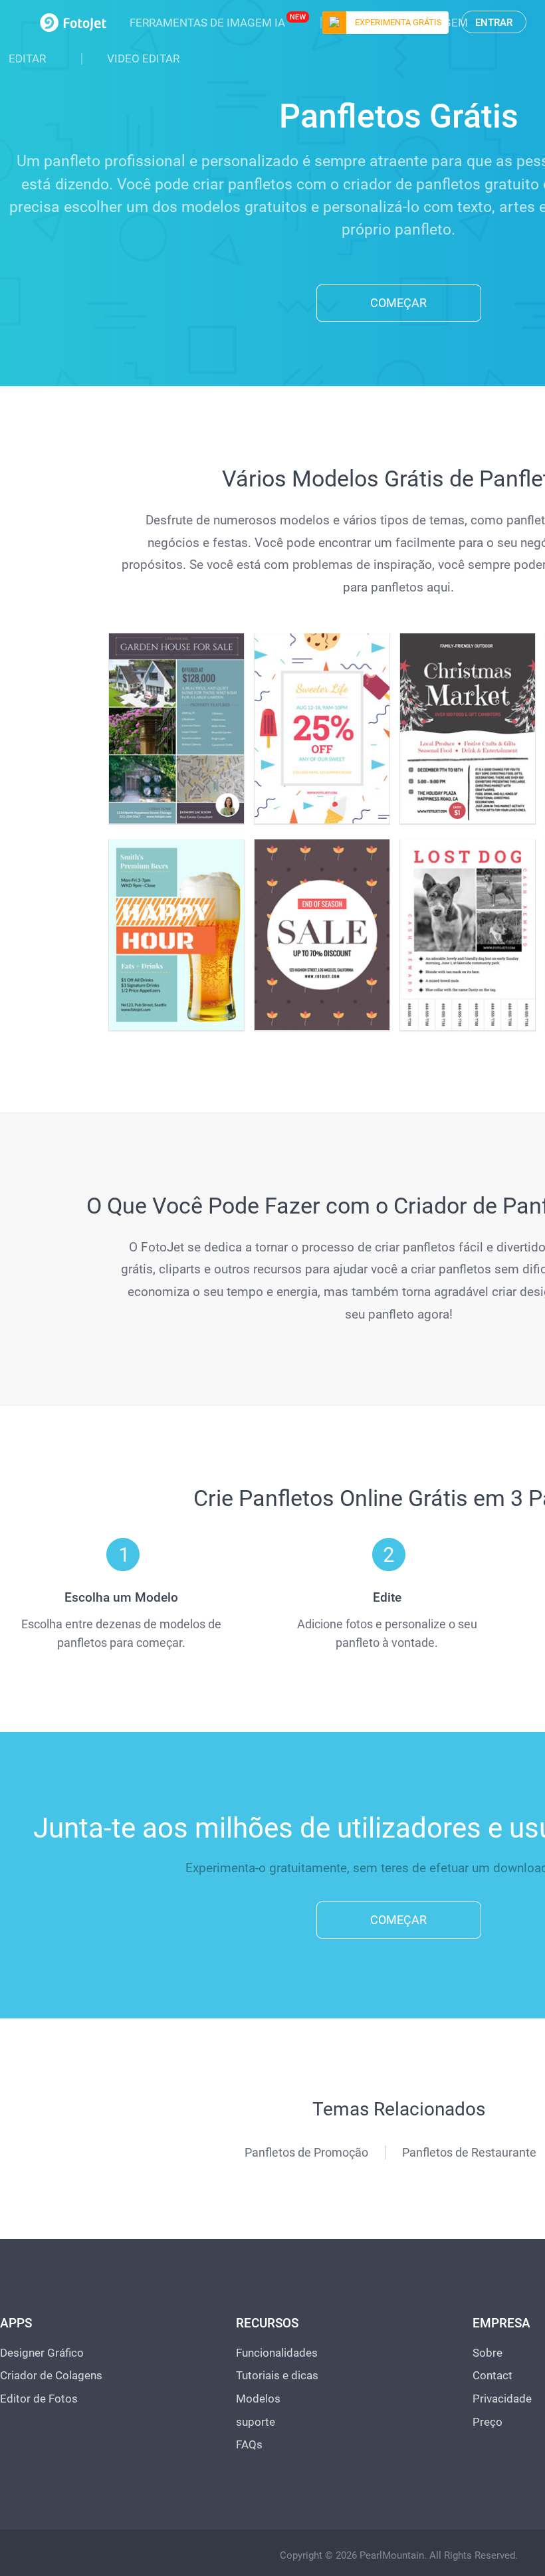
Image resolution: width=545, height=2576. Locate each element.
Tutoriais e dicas (277, 2375)
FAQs (249, 2444)
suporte (256, 2422)
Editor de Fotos (39, 2399)
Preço (488, 2422)
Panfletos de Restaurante (469, 2152)
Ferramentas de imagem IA (207, 23)
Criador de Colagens (51, 2375)
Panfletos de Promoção (306, 2152)
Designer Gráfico (42, 2353)
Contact (492, 2375)
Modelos (258, 2399)
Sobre (488, 2353)
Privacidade (502, 2399)
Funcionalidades (277, 2353)
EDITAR (27, 58)
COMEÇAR (398, 303)
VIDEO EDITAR (143, 58)
